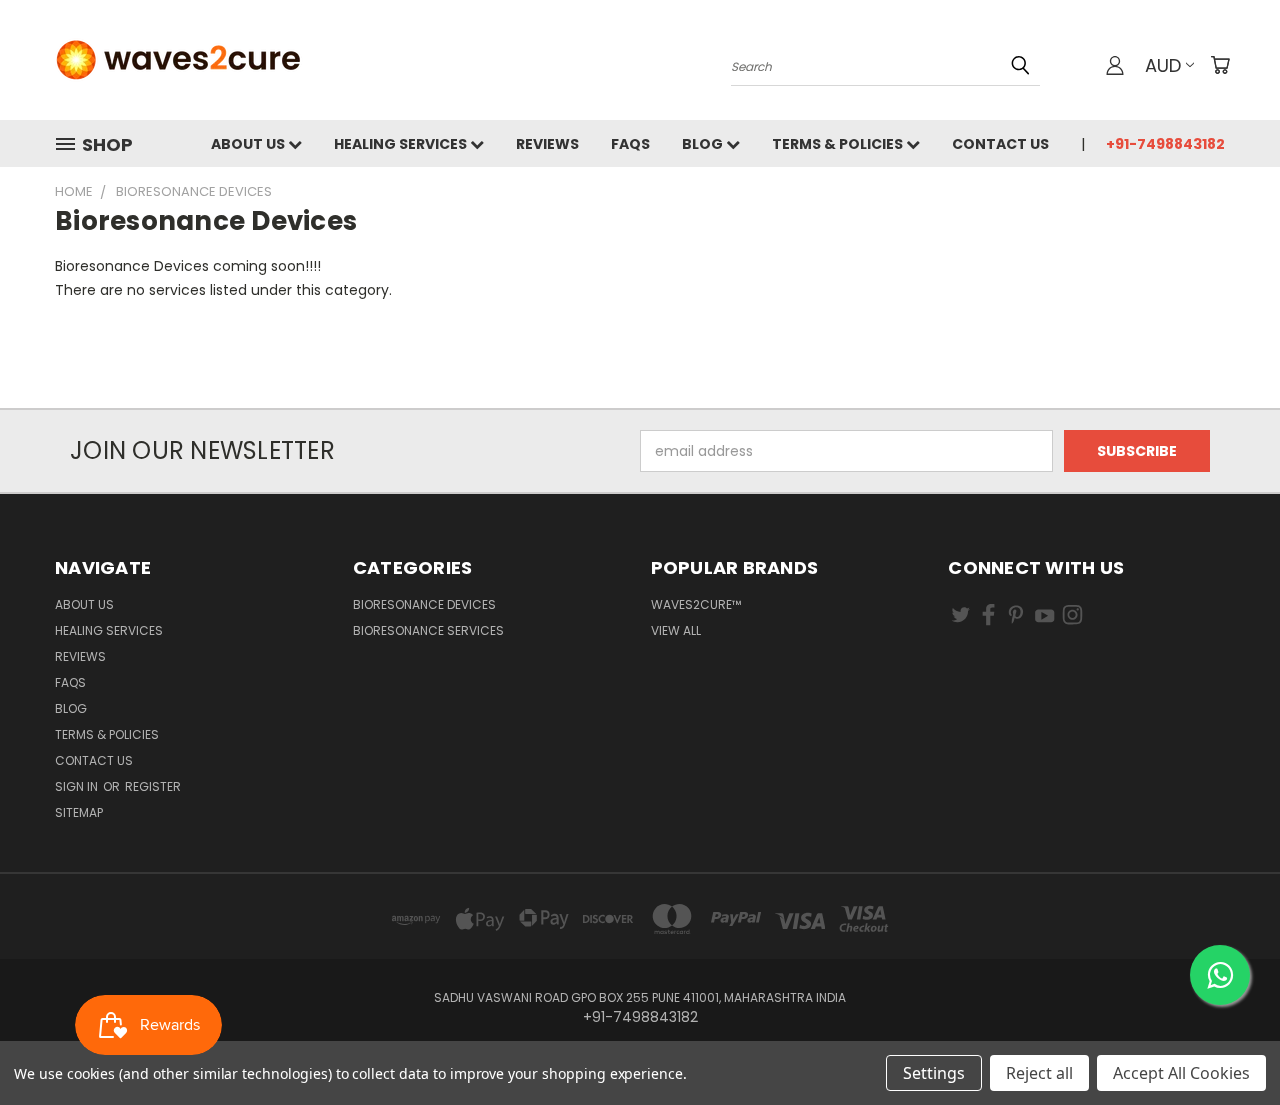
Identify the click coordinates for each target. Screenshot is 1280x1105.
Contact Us (1000, 144)
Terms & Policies (839, 144)
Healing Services (402, 144)
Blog (704, 144)
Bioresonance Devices (424, 604)
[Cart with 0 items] (1220, 65)
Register (153, 786)
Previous (1227, 1042)
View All (676, 630)
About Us (249, 144)
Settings (934, 1073)
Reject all (1039, 1073)
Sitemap (79, 812)
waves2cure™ (696, 604)
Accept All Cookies (1181, 1073)
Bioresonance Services (428, 630)
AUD (1163, 65)
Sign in (78, 786)
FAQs (630, 144)
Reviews (547, 144)
